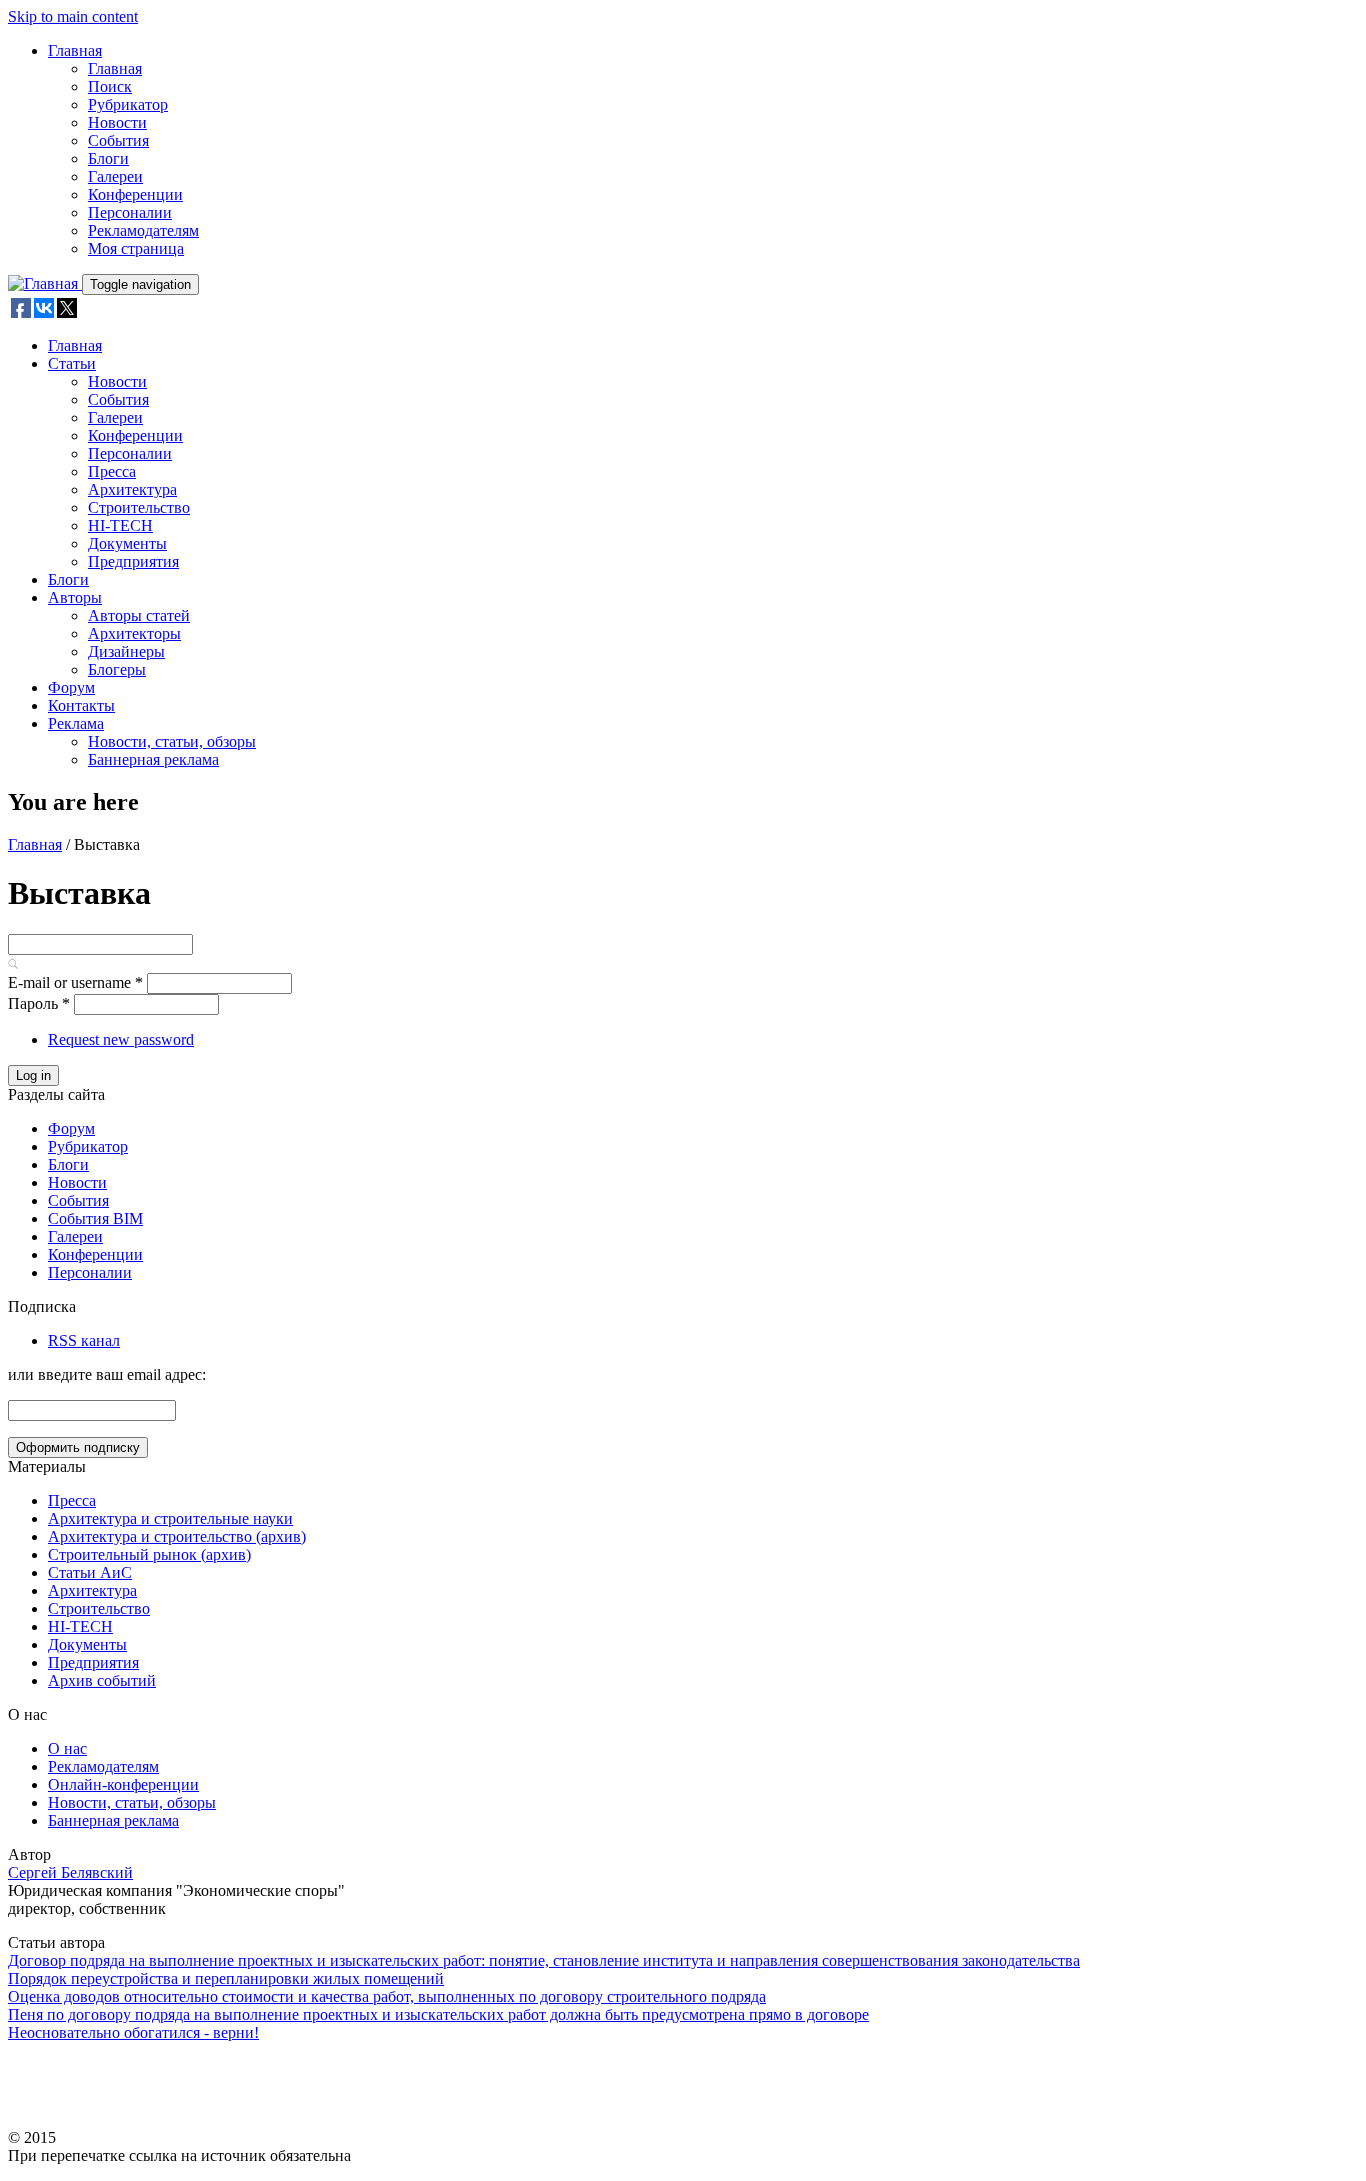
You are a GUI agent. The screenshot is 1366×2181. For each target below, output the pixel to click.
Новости (117, 122)
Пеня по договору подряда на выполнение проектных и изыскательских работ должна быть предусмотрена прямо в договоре (438, 2014)
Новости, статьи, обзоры (172, 741)
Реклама (76, 723)
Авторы (75, 597)
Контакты (81, 705)
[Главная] (45, 283)
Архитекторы (134, 633)
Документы (127, 543)
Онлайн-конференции (123, 1784)
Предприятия (133, 561)
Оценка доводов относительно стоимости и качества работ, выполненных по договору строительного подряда (387, 1996)
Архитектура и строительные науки (170, 1518)
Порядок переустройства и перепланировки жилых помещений (226, 1978)
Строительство (139, 507)
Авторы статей (139, 615)
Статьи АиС (90, 1572)
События (118, 140)
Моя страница (136, 248)
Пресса (112, 471)
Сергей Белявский (70, 1872)
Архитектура (132, 489)
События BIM (95, 1218)
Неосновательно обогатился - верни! (133, 2032)
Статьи (72, 363)
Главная (75, 50)
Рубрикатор (128, 104)
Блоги (108, 158)
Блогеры (117, 669)
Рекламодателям (143, 230)
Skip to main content (73, 16)
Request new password (121, 1039)
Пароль (39, 1003)
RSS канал (84, 1340)
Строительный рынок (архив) (149, 1554)
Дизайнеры (126, 651)
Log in (33, 1075)
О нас (67, 1748)
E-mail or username (75, 982)
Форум (71, 687)
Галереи (115, 176)
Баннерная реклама (153, 759)
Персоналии (130, 212)
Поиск (110, 86)
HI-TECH (120, 525)
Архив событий (102, 1680)
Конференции (135, 194)
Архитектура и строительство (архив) (177, 1536)
